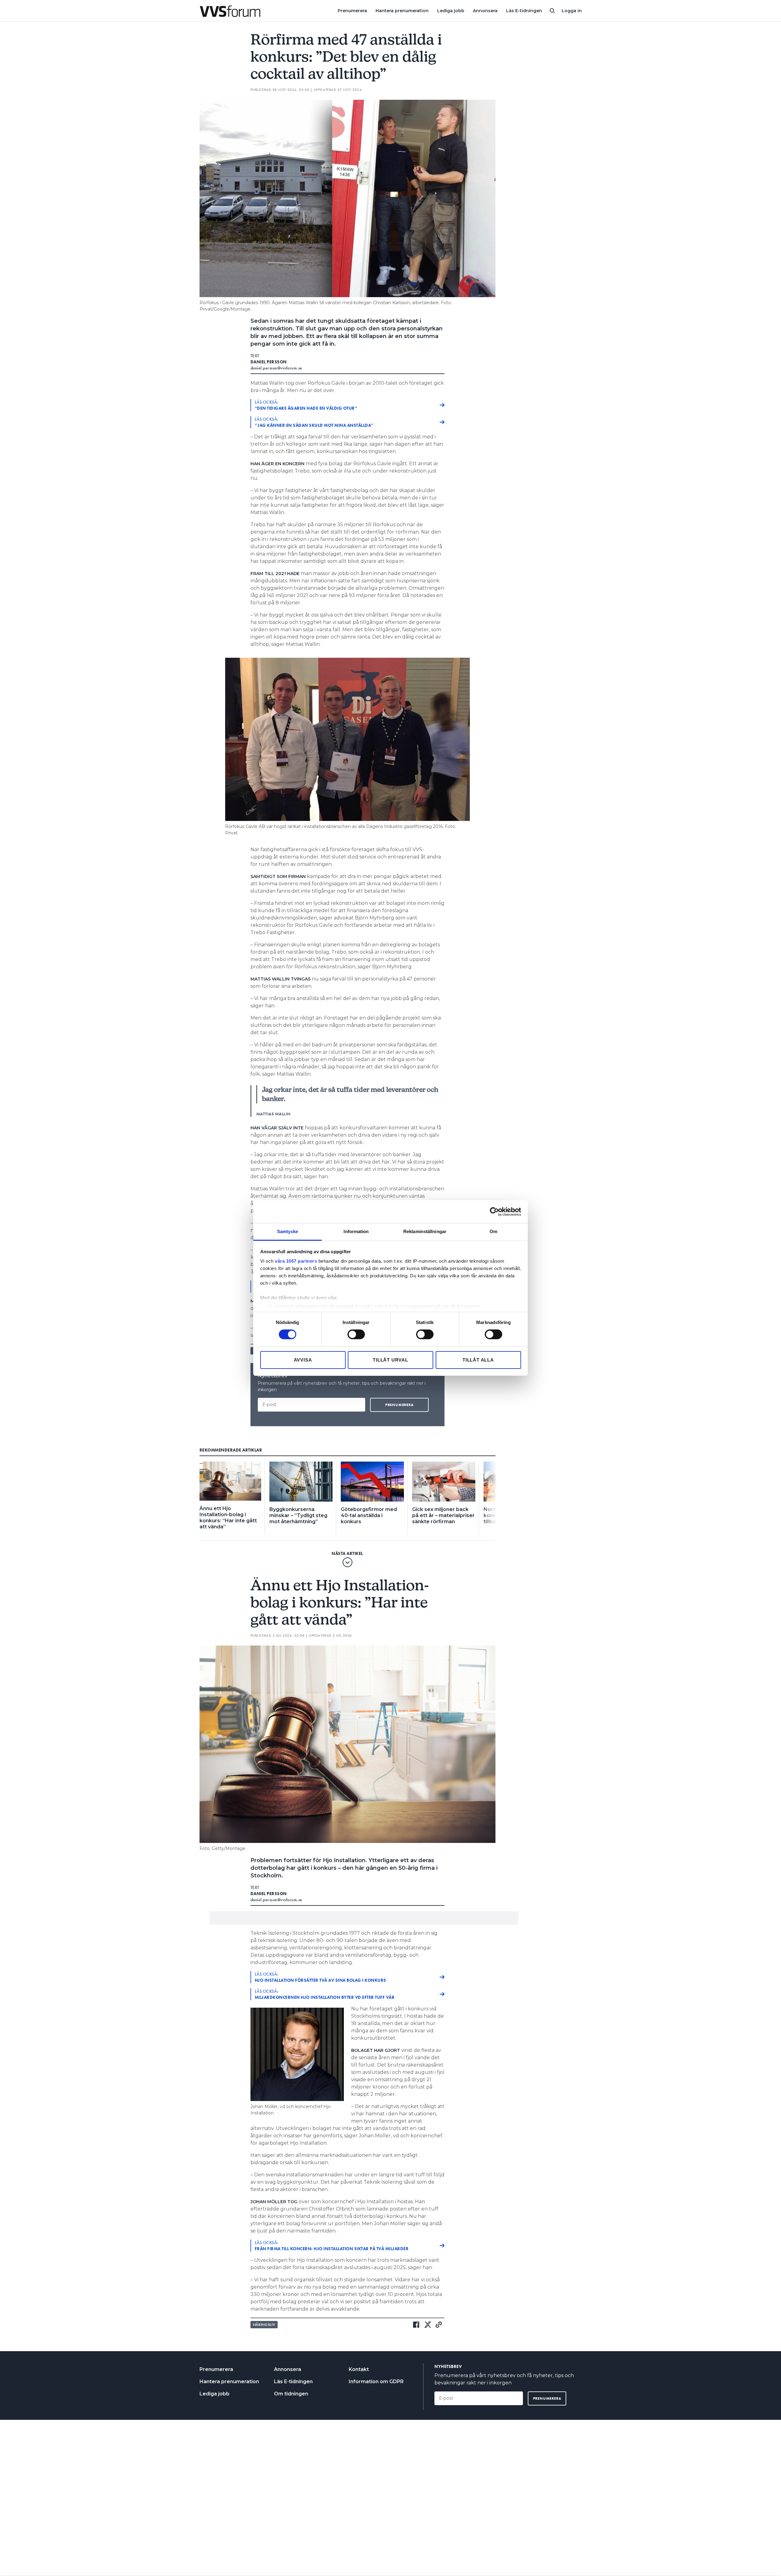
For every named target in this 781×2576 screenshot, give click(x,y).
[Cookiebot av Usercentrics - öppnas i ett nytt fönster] (494, 1211)
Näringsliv (264, 2325)
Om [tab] (493, 1231)
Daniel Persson (269, 362)
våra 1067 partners (296, 1261)
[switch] (356, 1334)
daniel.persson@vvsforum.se (276, 368)
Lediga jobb (451, 11)
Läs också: (306, 405)
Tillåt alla (478, 1360)
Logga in (572, 11)
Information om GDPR (376, 2382)
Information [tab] (356, 1231)
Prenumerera (352, 11)
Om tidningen (291, 2394)
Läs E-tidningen (524, 11)
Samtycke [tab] (288, 1231)
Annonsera (485, 11)
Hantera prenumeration (402, 11)
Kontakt (359, 2369)
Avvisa (303, 1360)
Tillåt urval (390, 1360)
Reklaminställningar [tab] (425, 1231)
